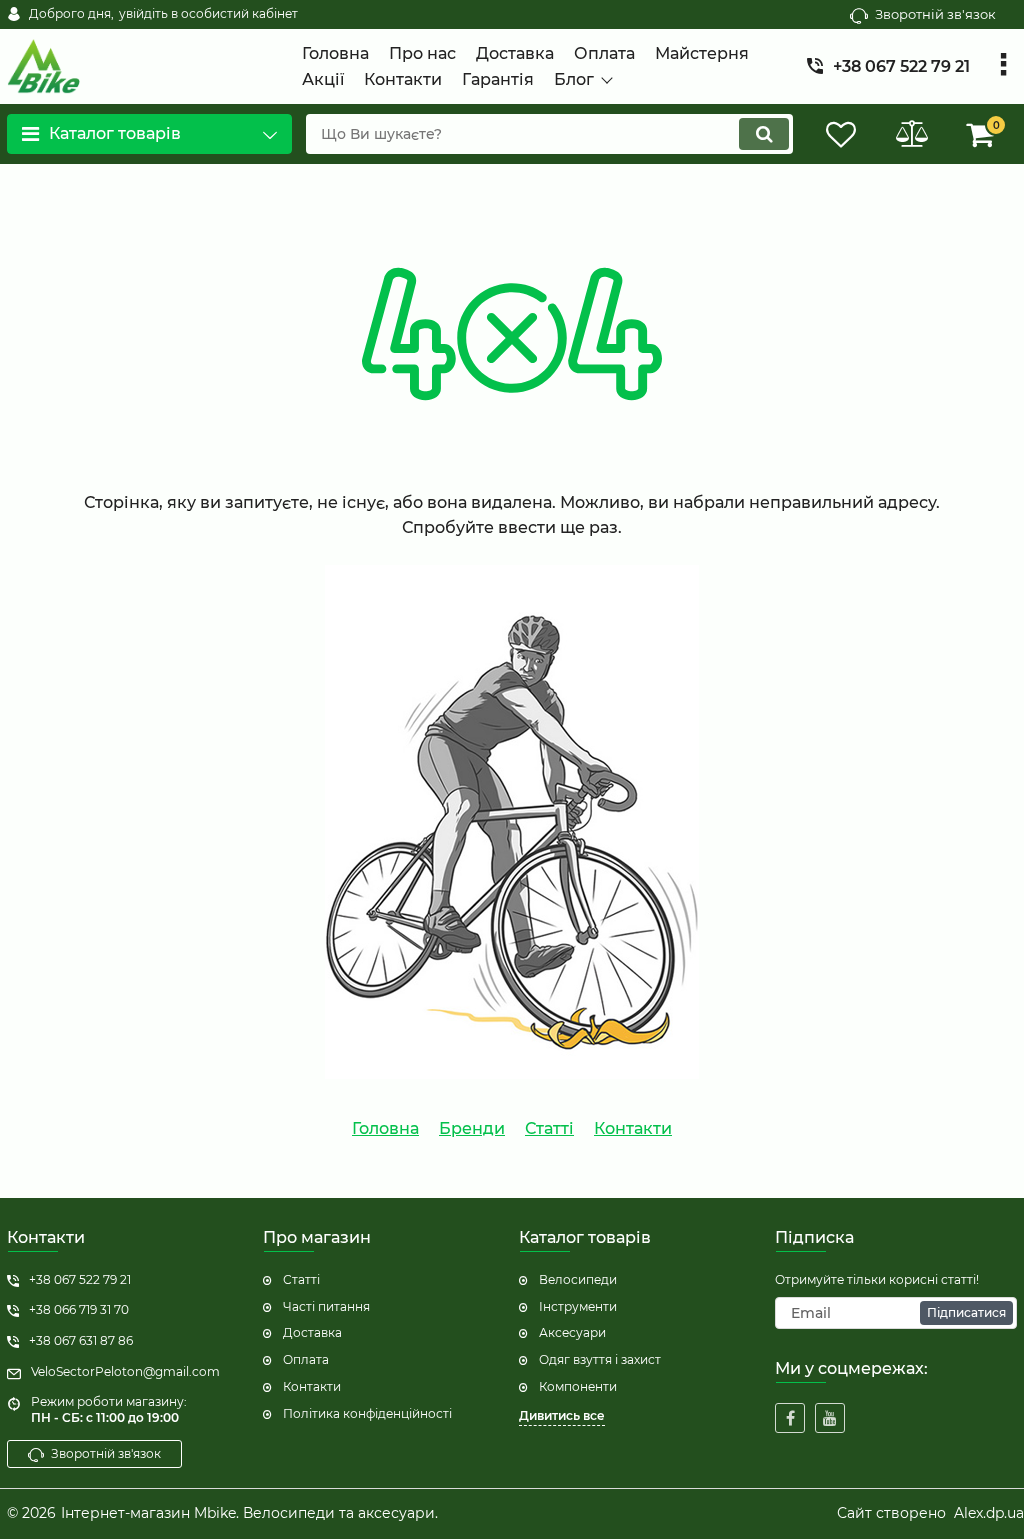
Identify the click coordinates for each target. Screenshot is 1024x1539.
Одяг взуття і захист (600, 1359)
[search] (764, 134)
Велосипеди (578, 1279)
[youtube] (830, 1418)
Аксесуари (572, 1332)
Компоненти (578, 1386)
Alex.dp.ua (989, 1513)
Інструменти (578, 1306)
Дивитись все (562, 1415)
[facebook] (790, 1418)
